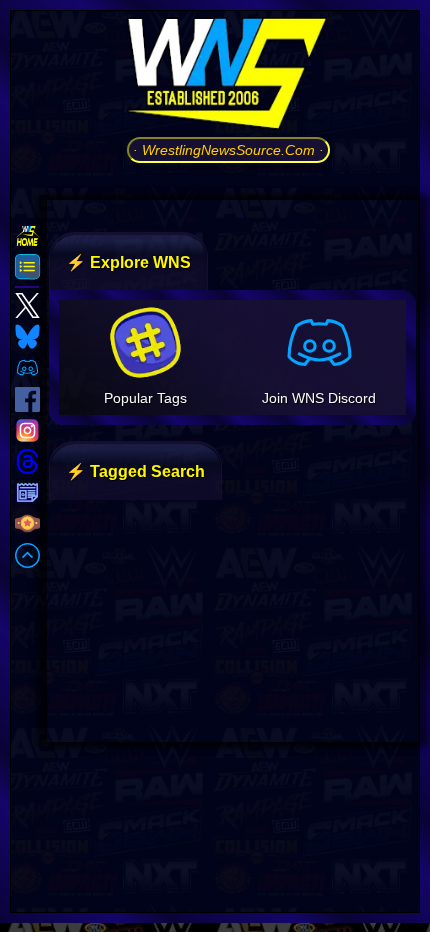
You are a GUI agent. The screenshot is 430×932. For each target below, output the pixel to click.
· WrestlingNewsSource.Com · (228, 150)
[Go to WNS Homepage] (228, 77)
